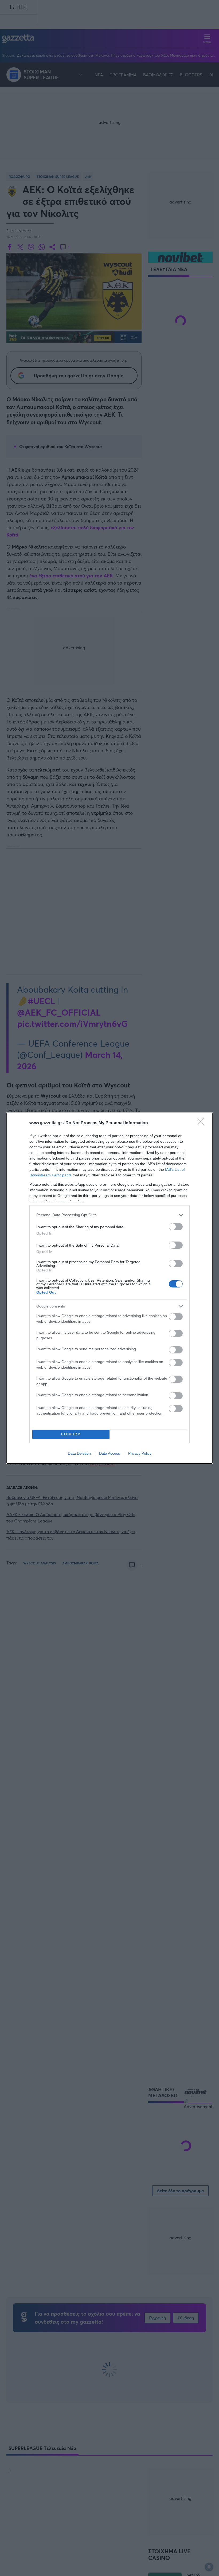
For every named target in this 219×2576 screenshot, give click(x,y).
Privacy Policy (140, 1453)
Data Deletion (79, 1453)
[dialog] (109, 1288)
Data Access (109, 1453)
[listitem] (109, 1215)
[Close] (202, 1123)
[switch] (176, 1227)
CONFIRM (71, 1434)
